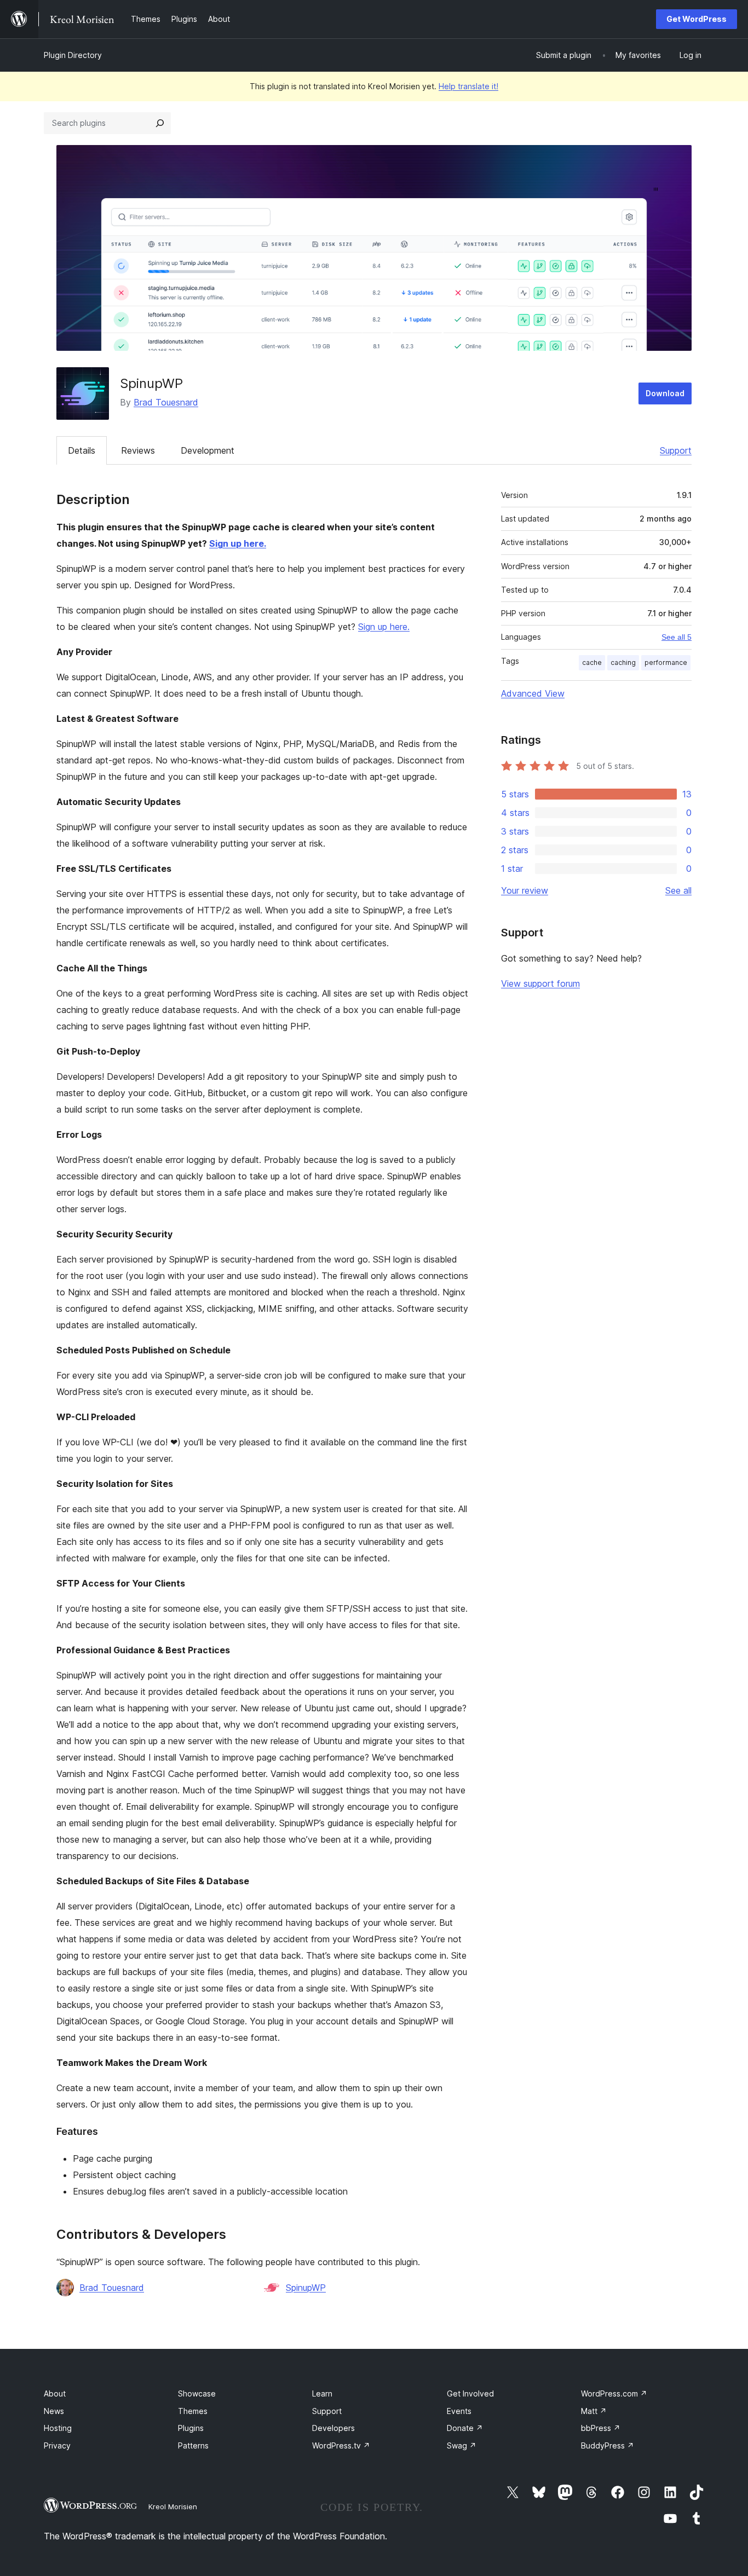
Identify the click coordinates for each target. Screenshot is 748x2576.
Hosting (58, 2428)
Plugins (191, 2428)
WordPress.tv (341, 2445)
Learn (322, 2393)
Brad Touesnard (166, 402)
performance (666, 662)
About (55, 2393)
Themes (193, 2411)
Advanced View (533, 693)
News (54, 2411)
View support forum (540, 983)
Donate (465, 2428)
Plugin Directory (73, 55)
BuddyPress (608, 2445)
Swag (462, 2445)
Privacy (57, 2445)
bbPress (601, 2428)
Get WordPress (697, 19)
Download (665, 393)
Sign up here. (238, 543)
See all (678, 890)
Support (676, 450)
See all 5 (677, 637)
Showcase (197, 2393)
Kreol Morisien (173, 2506)
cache (592, 662)
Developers (333, 2428)
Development (208, 450)
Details (82, 450)
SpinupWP (306, 2288)
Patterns (193, 2445)
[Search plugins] (160, 123)
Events (459, 2411)
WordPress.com (614, 2393)
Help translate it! (468, 86)
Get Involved (470, 2393)
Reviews (138, 450)
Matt (594, 2411)
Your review (525, 890)
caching (623, 662)
